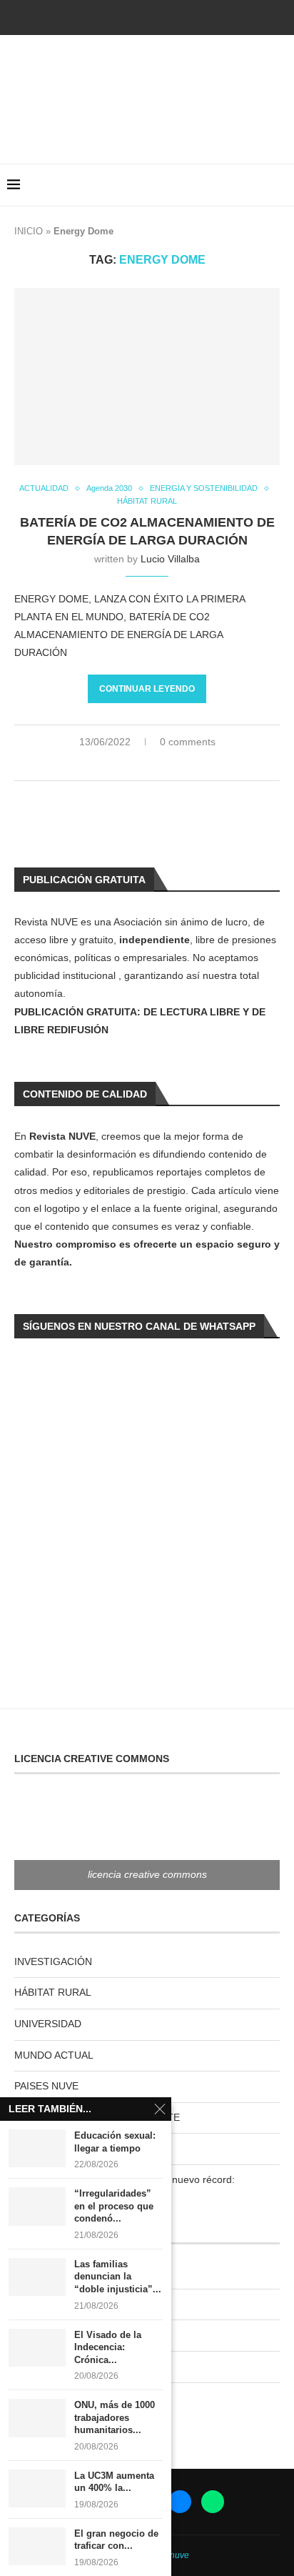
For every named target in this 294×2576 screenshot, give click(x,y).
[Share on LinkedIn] (141, 764)
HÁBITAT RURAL (53, 1992)
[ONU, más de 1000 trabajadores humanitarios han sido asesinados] (37, 2418)
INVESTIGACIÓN (53, 1961)
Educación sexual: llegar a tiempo (115, 2142)
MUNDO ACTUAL (54, 2055)
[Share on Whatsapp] (156, 764)
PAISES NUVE (46, 2086)
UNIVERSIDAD (48, 2024)
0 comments (188, 742)
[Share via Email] (186, 764)
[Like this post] (108, 764)
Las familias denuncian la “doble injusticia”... (118, 2277)
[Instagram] (128, 16)
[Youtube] (147, 16)
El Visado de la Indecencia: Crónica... (108, 2347)
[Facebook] (108, 16)
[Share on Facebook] (126, 764)
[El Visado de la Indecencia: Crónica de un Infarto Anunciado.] (37, 2348)
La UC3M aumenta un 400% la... (114, 2482)
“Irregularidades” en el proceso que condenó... (114, 2206)
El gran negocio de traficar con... (116, 2540)
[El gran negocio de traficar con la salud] (37, 2546)
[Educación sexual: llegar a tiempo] (37, 2148)
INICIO (29, 231)
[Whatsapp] (186, 16)
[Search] (280, 185)
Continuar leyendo (147, 689)
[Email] (166, 16)
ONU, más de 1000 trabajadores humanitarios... (115, 2417)
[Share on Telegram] (171, 764)
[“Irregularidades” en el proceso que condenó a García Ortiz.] (37, 2206)
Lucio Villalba (170, 559)
